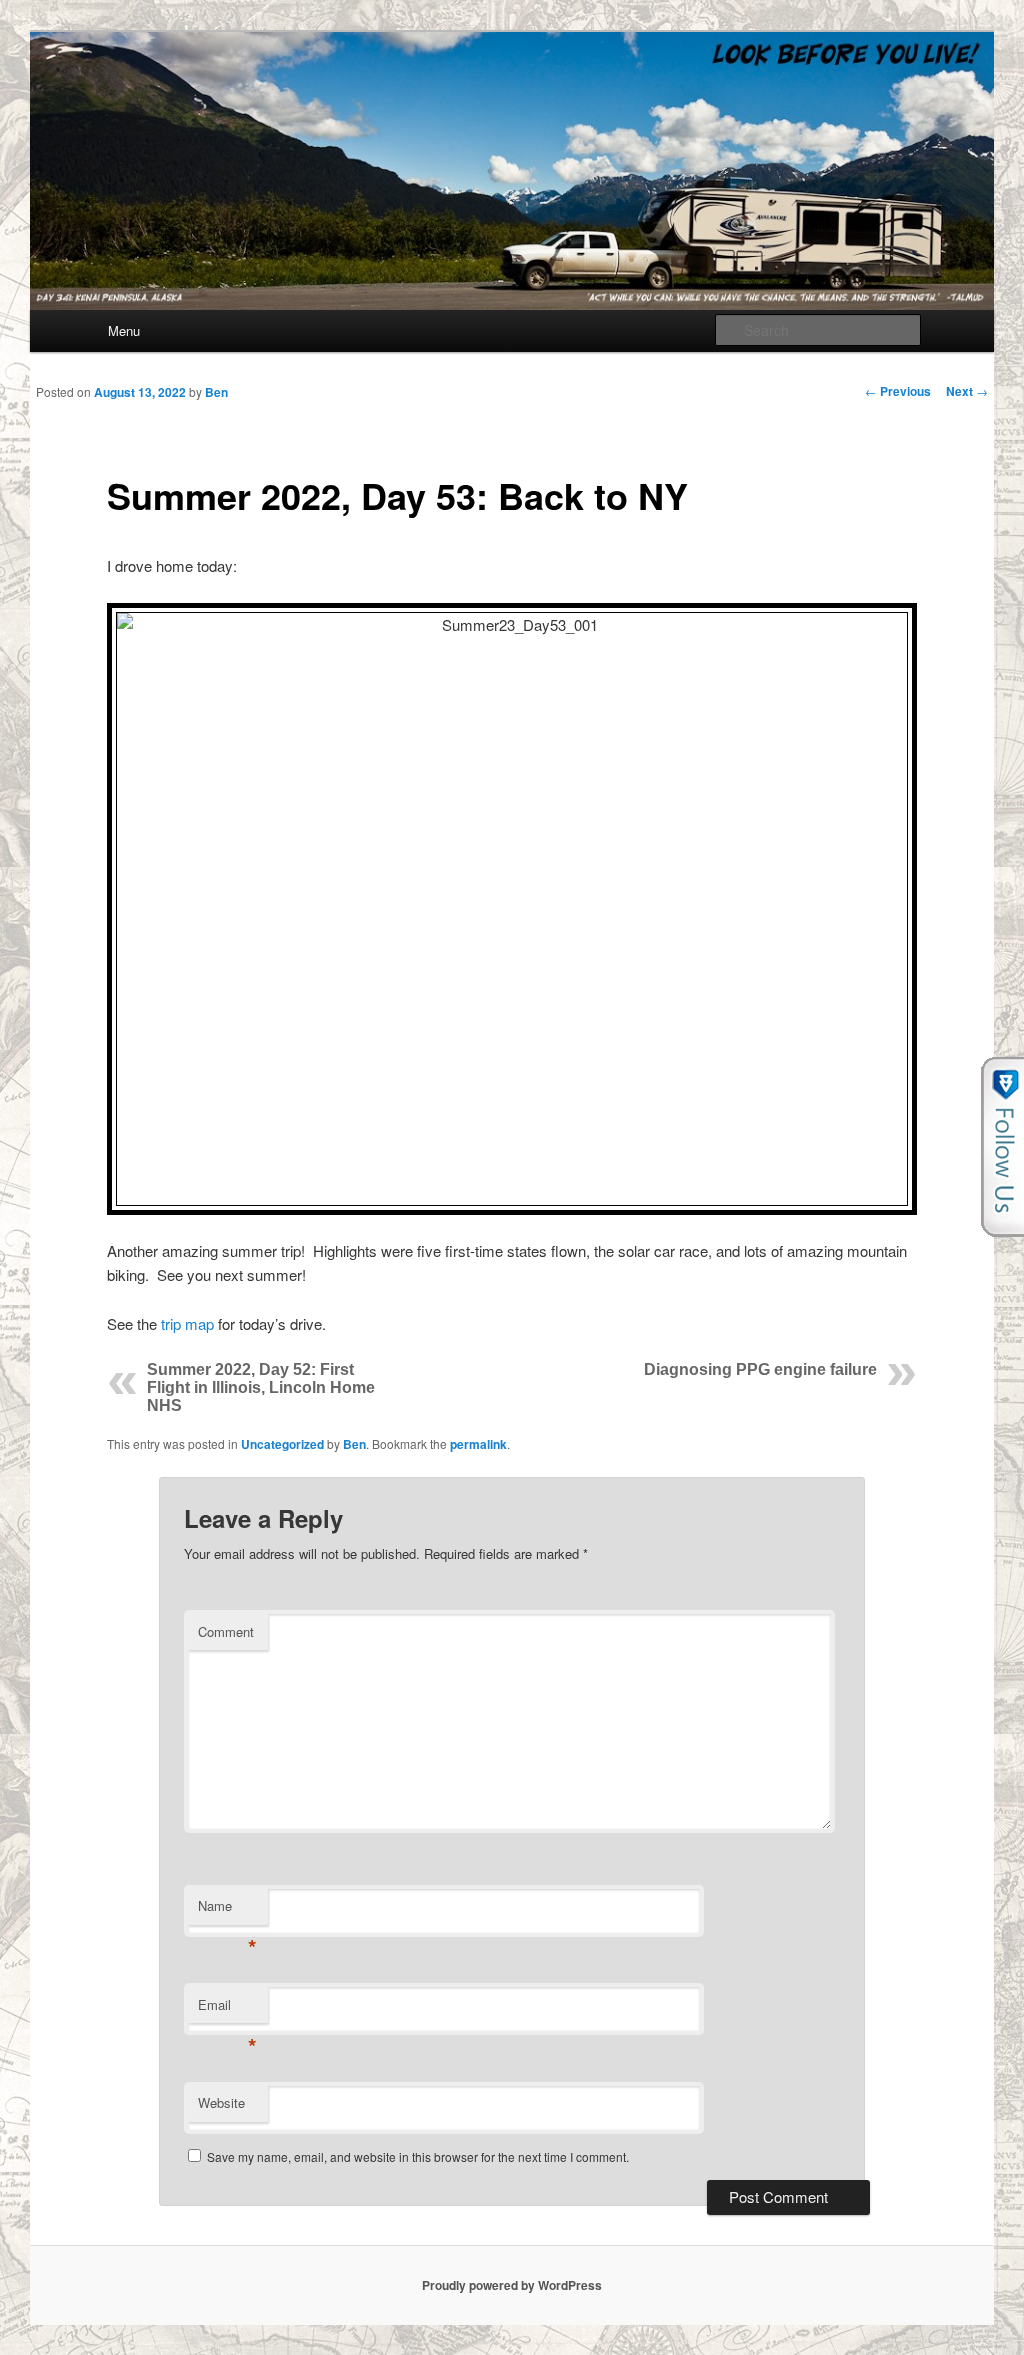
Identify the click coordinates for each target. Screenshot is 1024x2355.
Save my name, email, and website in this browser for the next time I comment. (418, 2156)
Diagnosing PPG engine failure (760, 1369)
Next (967, 391)
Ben (216, 392)
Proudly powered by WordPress (512, 2285)
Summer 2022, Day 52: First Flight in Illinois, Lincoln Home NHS (261, 1387)
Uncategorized (282, 1444)
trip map (187, 1323)
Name (227, 1910)
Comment (226, 1631)
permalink (478, 1444)
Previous (898, 391)
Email (227, 2009)
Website (221, 2102)
